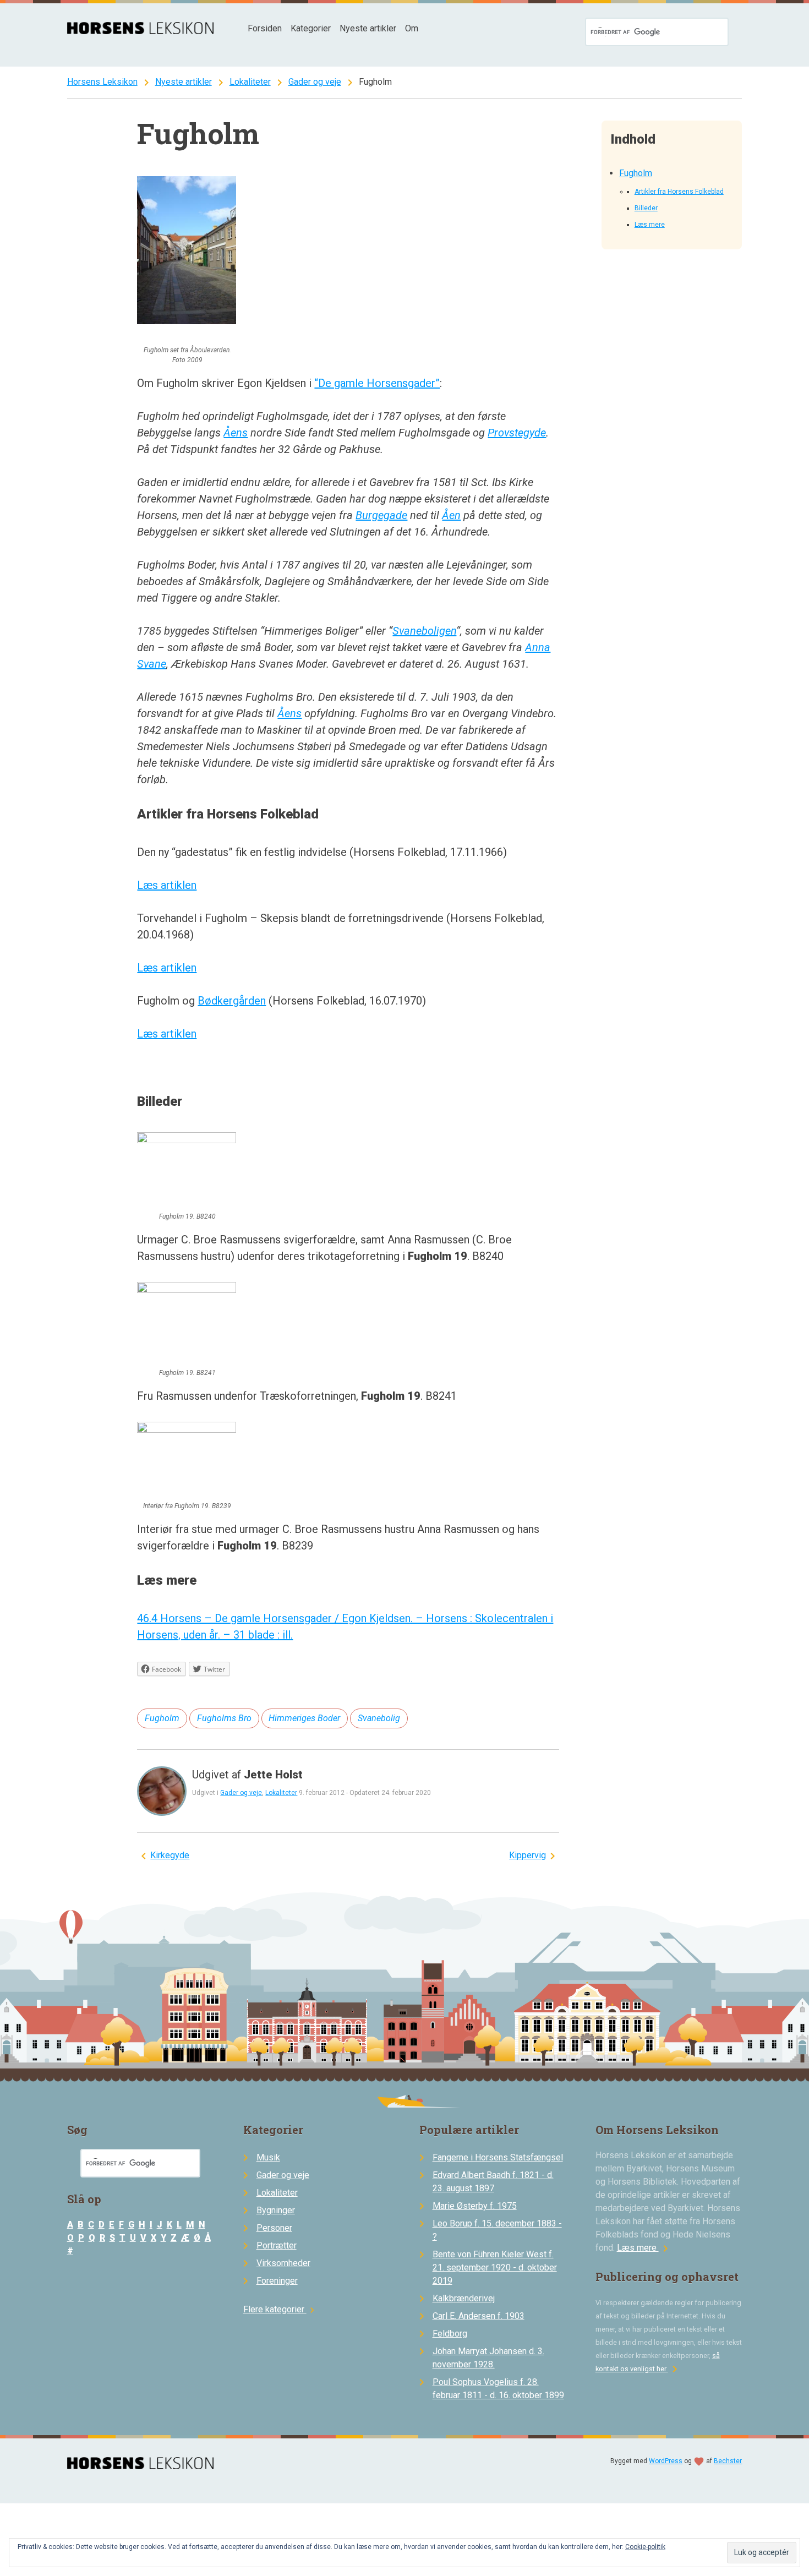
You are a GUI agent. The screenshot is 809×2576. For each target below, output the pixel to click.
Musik (268, 2157)
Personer (274, 2228)
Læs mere (650, 225)
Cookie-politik (645, 2547)
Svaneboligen (424, 631)
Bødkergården (232, 1001)
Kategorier (311, 28)
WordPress (666, 2461)
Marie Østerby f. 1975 (475, 2206)
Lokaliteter (250, 82)
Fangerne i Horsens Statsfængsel (498, 2157)
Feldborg (450, 2334)
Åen (451, 515)
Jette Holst (273, 1775)
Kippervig (528, 1855)
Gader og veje (315, 82)
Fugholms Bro (224, 1718)
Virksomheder (283, 2263)
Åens (236, 433)
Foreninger (277, 2281)
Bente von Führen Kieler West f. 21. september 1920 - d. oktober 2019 (495, 2267)
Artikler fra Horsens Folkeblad (679, 192)
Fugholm (636, 173)
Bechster (728, 2461)
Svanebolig (379, 1718)
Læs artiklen (167, 885)
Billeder (646, 208)
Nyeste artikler (368, 28)
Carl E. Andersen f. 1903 (479, 2316)
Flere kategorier (280, 2309)
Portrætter (277, 2245)
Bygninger (276, 2210)
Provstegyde (517, 433)
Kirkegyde (170, 1855)
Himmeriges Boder (304, 1718)
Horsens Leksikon (102, 82)
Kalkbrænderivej (464, 2298)
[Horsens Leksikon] (141, 31)
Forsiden (265, 28)
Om (412, 28)
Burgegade (381, 515)
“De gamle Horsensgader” (377, 383)
